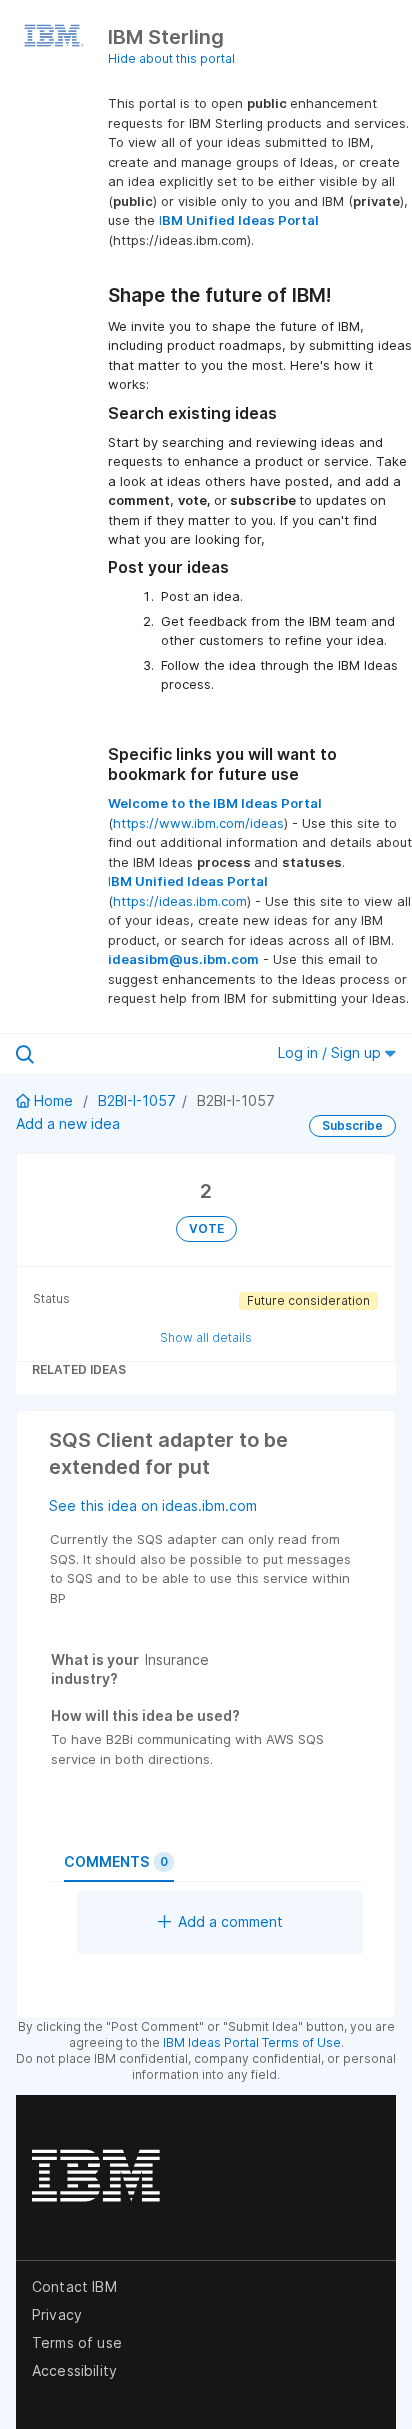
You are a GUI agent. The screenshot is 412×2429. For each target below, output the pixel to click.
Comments (116, 1861)
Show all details (206, 1337)
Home (53, 1100)
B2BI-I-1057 (137, 1100)
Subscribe (352, 1125)
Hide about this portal (171, 58)
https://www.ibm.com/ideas (198, 823)
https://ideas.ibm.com (180, 901)
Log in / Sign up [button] (331, 1052)
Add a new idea (68, 1123)
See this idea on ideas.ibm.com (153, 1505)
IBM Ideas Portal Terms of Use (252, 2042)
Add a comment (230, 1921)
